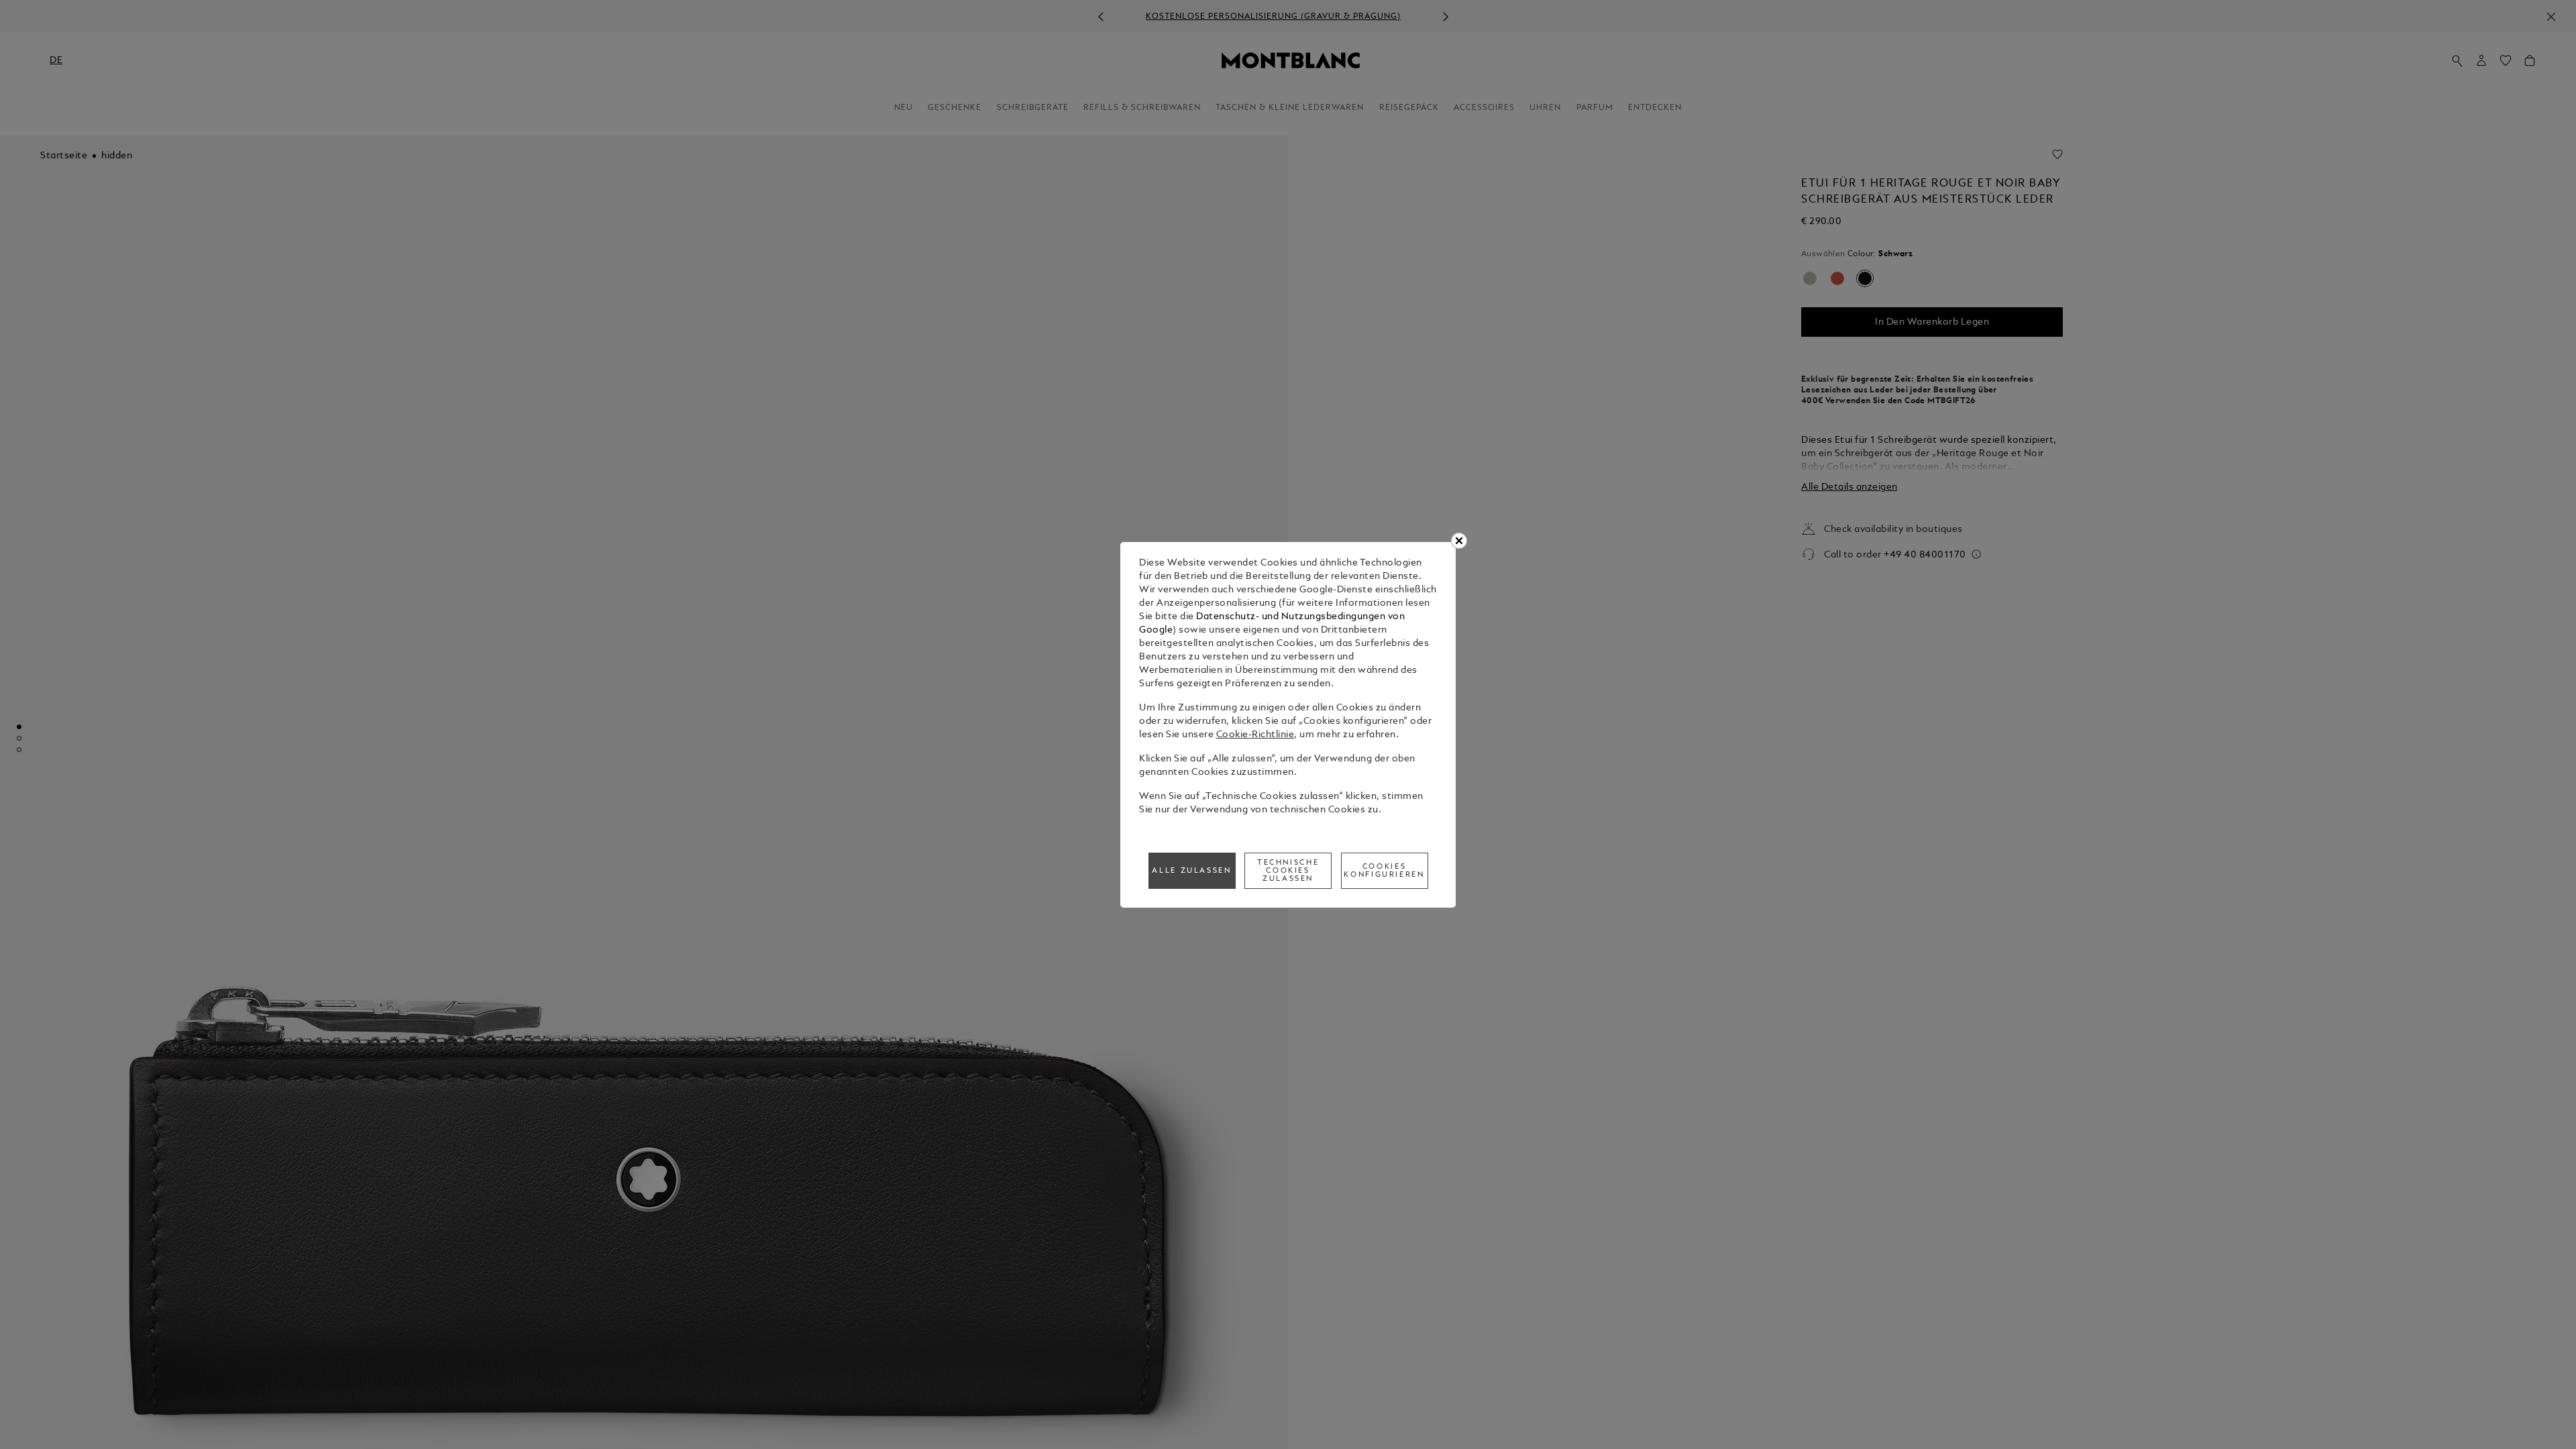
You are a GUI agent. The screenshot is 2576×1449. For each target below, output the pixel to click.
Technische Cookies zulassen (1288, 871)
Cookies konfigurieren (1384, 871)
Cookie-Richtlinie (1255, 735)
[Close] (1459, 541)
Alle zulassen (1191, 871)
